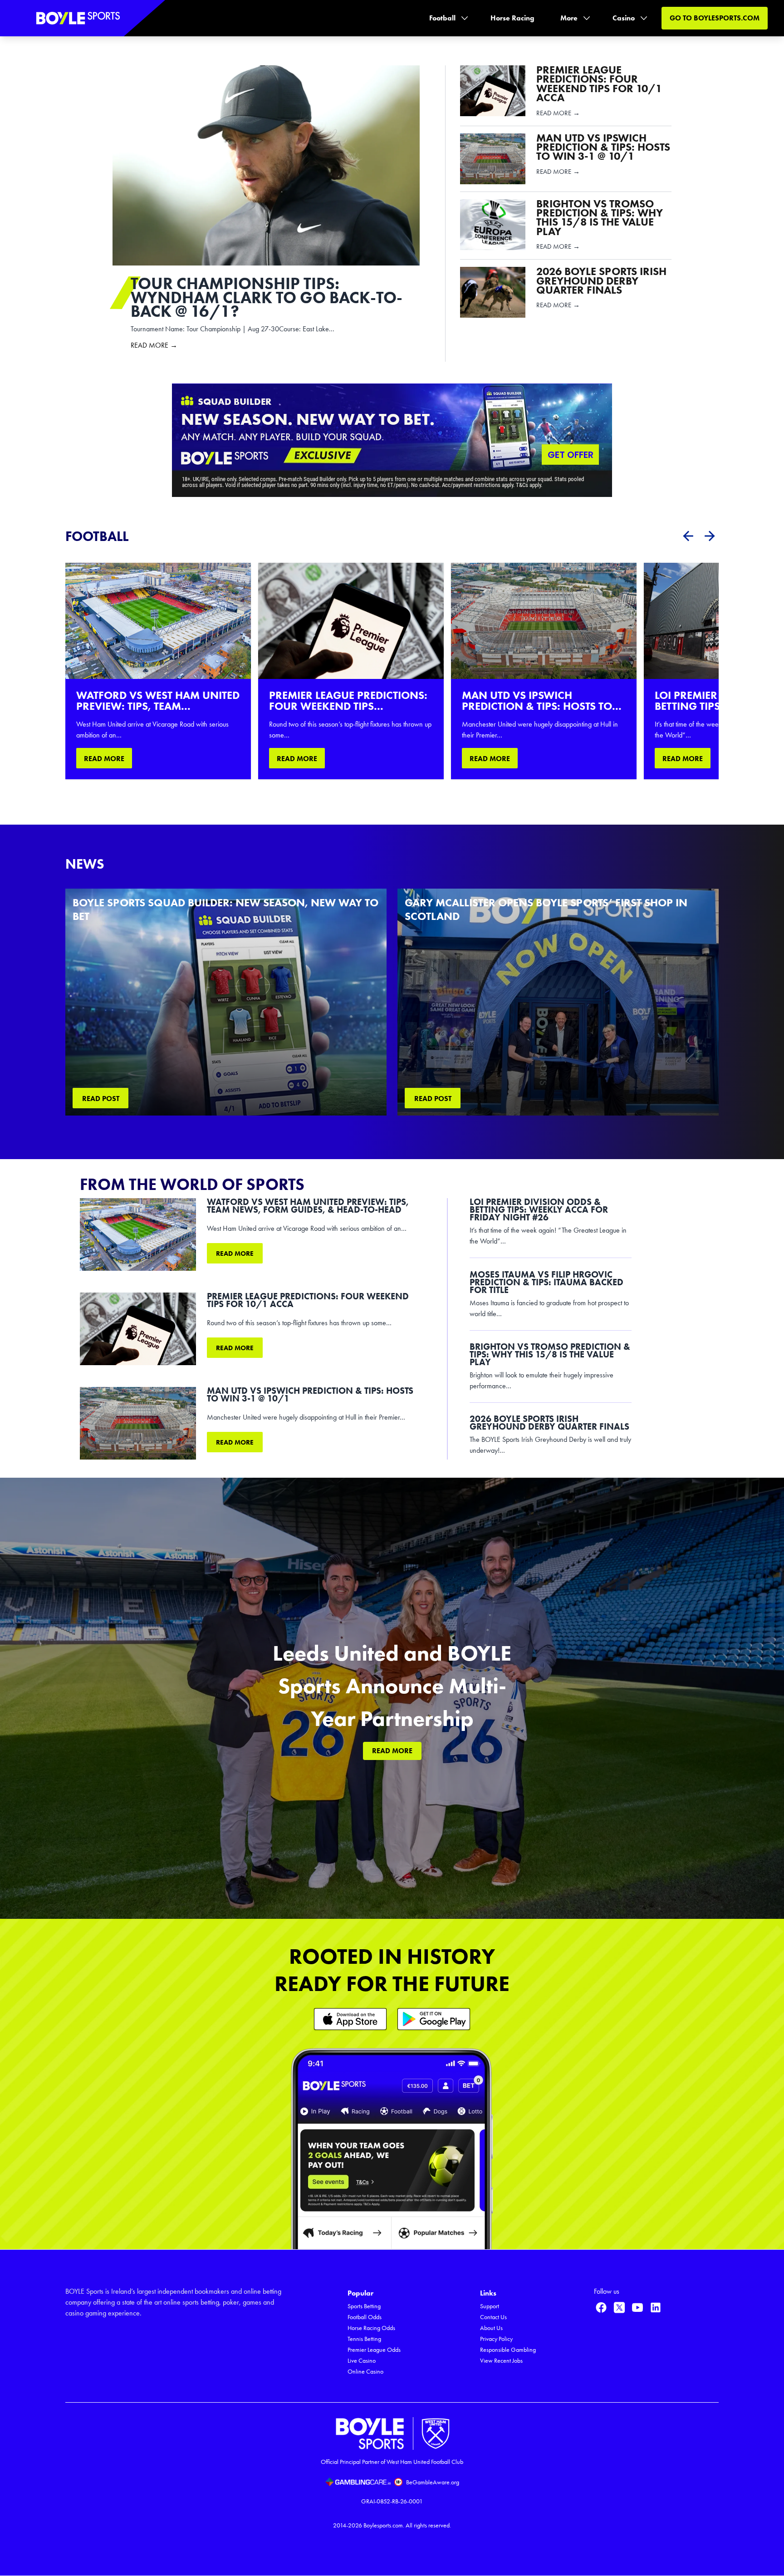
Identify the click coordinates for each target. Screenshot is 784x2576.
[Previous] (688, 536)
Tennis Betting (364, 2339)
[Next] (710, 536)
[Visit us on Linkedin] (656, 2307)
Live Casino (362, 2361)
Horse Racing (512, 18)
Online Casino (365, 2372)
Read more (235, 1254)
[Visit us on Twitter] (619, 2307)
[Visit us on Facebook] (601, 2307)
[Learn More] (350, 2019)
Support (490, 2306)
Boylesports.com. (384, 2525)
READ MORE (104, 759)
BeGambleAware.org (433, 2482)
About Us (491, 2328)
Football (442, 18)
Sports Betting (364, 2306)
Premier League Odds (374, 2350)
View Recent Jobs (501, 2361)
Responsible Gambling (508, 2350)
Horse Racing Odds (371, 2328)
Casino (624, 18)
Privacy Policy (496, 2339)
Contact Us (493, 2317)
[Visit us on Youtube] (637, 2307)
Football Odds (365, 2317)
